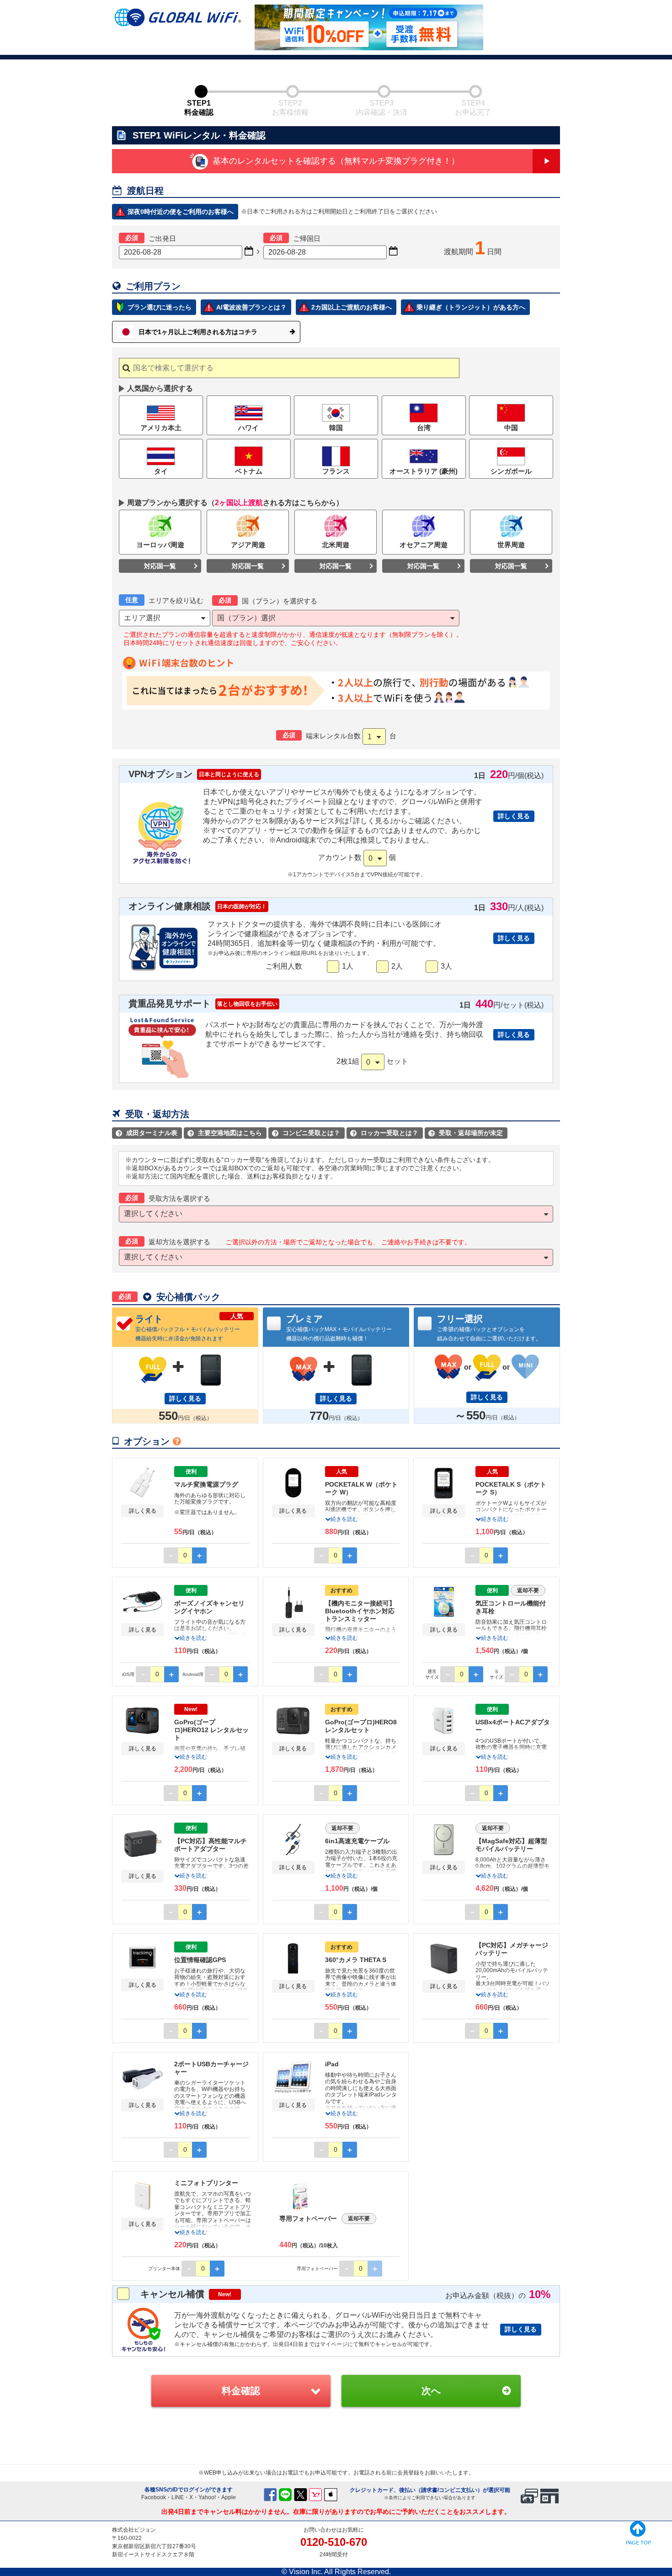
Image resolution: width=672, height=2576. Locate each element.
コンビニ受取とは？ (307, 1133)
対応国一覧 (160, 566)
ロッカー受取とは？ (385, 1133)
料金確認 (241, 2391)
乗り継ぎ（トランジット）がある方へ (471, 307)
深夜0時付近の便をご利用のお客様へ (181, 212)
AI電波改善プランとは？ (251, 307)
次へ (431, 2391)
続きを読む (344, 1519)
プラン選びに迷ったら (160, 307)
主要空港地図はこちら (226, 1133)
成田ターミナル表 (148, 1133)
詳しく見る (514, 816)
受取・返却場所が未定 (467, 1133)
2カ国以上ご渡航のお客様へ (352, 307)
